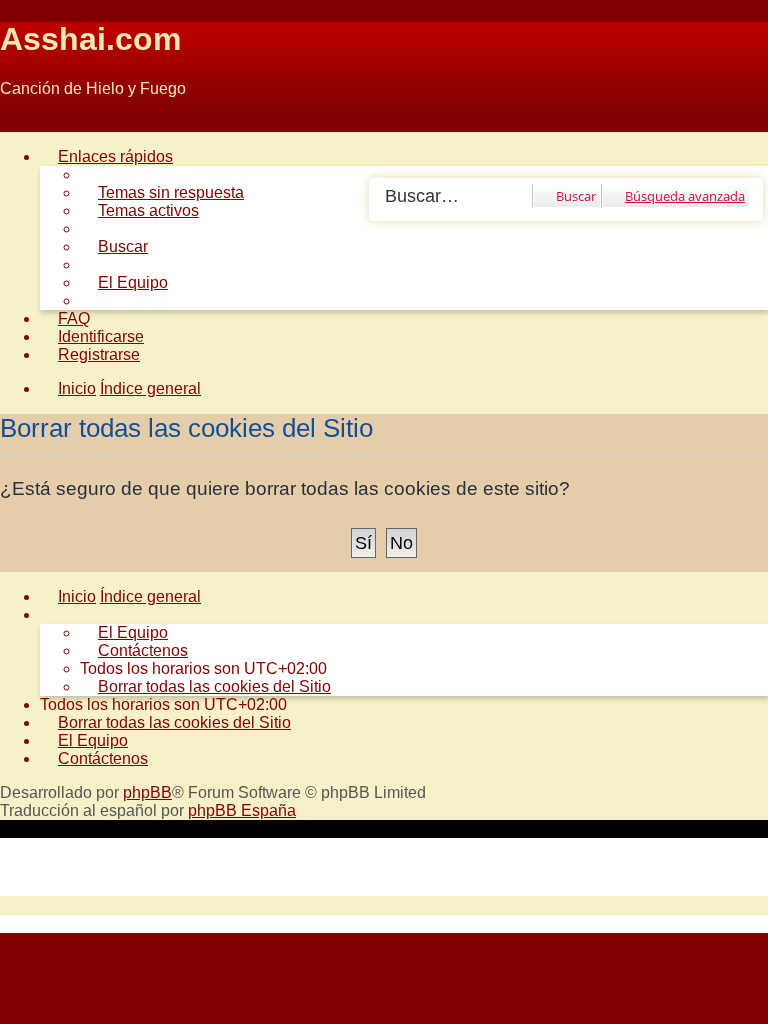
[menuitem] (162, 192)
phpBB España (242, 810)
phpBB (147, 792)
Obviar (23, 122)
